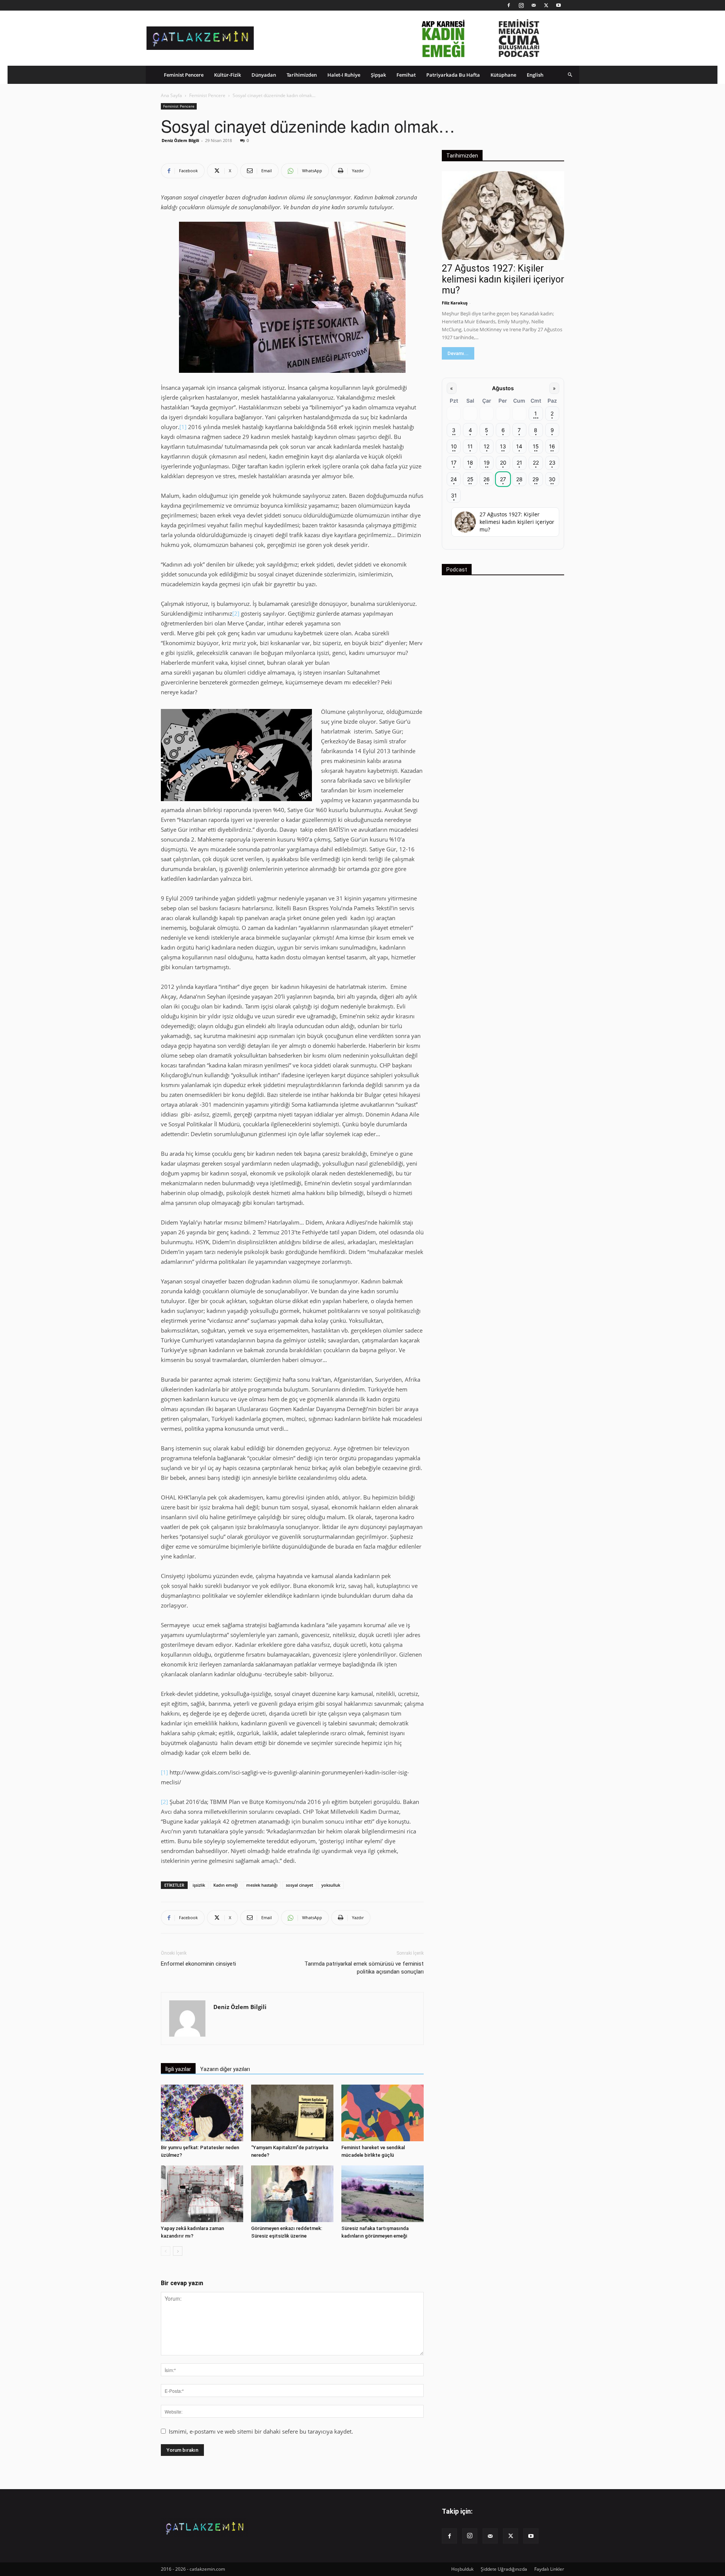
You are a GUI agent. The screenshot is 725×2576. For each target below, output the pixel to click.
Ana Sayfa (171, 95)
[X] (546, 5)
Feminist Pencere (184, 75)
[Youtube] (558, 5)
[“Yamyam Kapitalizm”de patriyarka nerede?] (292, 2113)
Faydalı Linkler (549, 2569)
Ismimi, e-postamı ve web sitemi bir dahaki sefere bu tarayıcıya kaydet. (261, 2431)
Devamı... (458, 353)
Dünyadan (264, 75)
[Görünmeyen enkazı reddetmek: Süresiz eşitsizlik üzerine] (292, 2194)
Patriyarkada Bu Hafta (453, 75)
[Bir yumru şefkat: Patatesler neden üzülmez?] (202, 2113)
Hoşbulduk (462, 2569)
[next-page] (178, 2251)
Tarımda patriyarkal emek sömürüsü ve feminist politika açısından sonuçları (364, 1968)
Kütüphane (503, 75)
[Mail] (534, 5)
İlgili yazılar (178, 2069)
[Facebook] (509, 5)
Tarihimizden (302, 75)
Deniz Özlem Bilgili (180, 140)
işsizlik (199, 1885)
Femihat (406, 75)
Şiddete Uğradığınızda (504, 2569)
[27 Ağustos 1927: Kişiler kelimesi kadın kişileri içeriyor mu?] (503, 215)
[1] (183, 427)
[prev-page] (166, 2251)
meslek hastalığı (262, 1885)
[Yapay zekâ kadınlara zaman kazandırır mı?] (202, 2194)
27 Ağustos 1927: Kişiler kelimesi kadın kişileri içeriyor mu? (503, 279)
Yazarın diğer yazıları (225, 2069)
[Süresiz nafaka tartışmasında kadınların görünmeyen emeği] (383, 2194)
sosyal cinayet (299, 1885)
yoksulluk (331, 1885)
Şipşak (378, 75)
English (535, 75)
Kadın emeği (226, 1885)
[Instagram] (521, 5)
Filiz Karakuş (455, 303)
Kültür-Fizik (228, 75)
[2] (236, 613)
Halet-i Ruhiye (344, 75)
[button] (570, 75)
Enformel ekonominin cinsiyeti (198, 1964)
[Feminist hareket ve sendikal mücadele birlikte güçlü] (383, 2113)
